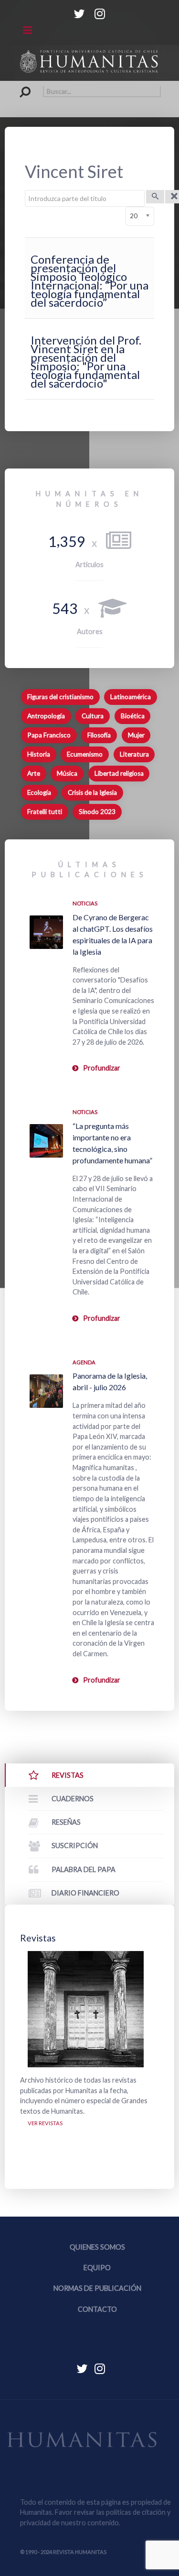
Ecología (39, 792)
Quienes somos (97, 2247)
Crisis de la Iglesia (92, 792)
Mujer (136, 735)
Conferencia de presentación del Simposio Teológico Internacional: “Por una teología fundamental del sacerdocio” (89, 281)
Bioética (133, 716)
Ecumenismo (85, 754)
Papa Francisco (49, 735)
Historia (39, 754)
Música (67, 773)
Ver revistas (45, 2123)
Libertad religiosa (119, 773)
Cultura (93, 716)
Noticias (85, 903)
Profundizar (102, 1068)
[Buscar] (155, 197)
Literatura (134, 754)
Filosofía (99, 735)
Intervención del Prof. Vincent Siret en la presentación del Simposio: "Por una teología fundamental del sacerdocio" (86, 362)
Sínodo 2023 (97, 812)
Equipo (97, 2268)
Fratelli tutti (45, 812)
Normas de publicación (97, 2288)
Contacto (97, 2309)
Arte (34, 773)
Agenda (84, 1362)
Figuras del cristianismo (60, 697)
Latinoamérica (131, 697)
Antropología (46, 716)
